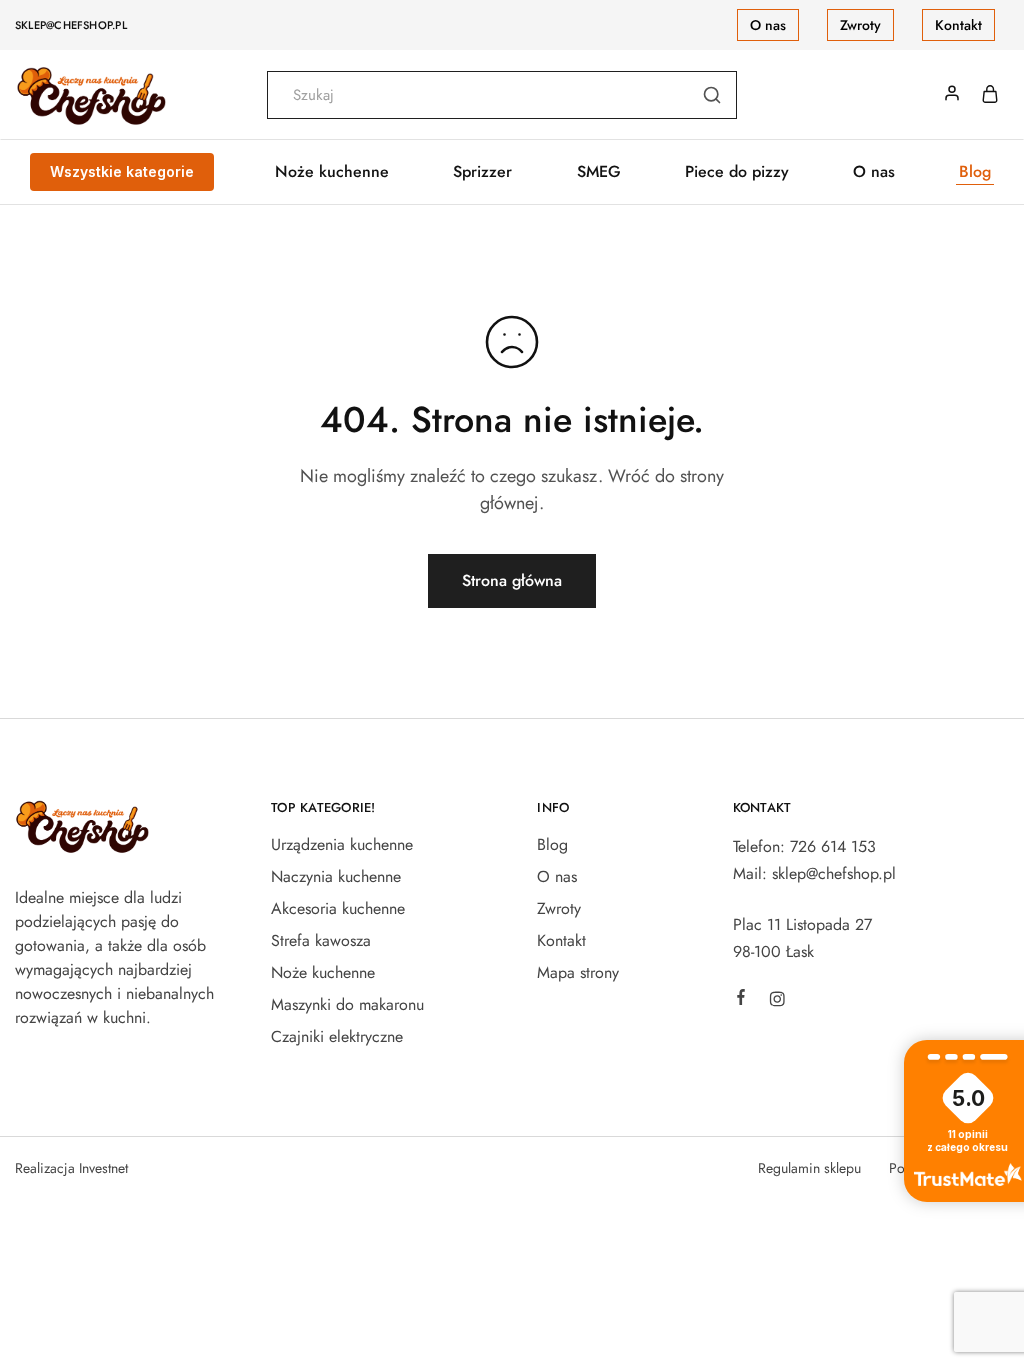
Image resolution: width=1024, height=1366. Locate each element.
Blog (975, 172)
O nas (768, 25)
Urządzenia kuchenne (342, 844)
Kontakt (958, 25)
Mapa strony (578, 972)
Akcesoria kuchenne (338, 908)
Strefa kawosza (321, 940)
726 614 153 (833, 846)
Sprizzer (482, 172)
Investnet (103, 1168)
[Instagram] (777, 1002)
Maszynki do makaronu (347, 1004)
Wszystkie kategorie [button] (122, 171)
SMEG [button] (599, 172)
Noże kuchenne (323, 972)
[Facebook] (741, 1000)
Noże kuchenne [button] (332, 172)
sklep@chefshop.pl (71, 25)
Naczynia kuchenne (336, 876)
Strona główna (512, 580)
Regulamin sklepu (809, 1168)
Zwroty (860, 25)
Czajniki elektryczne (337, 1036)
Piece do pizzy (737, 172)
